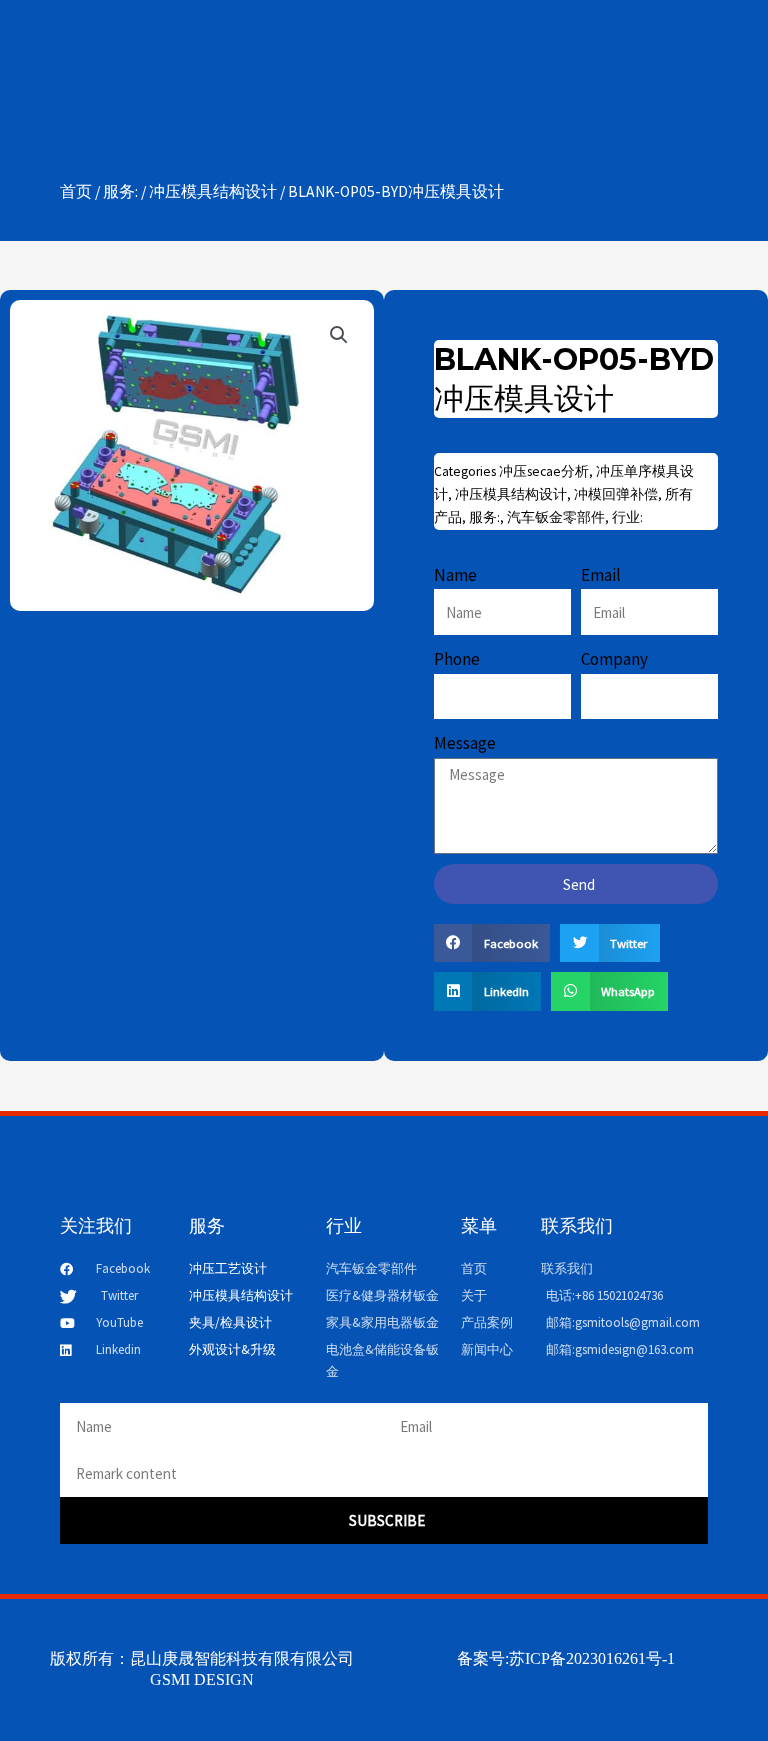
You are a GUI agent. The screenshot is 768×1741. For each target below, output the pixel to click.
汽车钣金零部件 (556, 517)
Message (465, 743)
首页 (76, 191)
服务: (120, 191)
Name (455, 575)
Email (601, 575)
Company (614, 659)
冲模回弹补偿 (616, 494)
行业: (627, 517)
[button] (339, 335)
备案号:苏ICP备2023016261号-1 (566, 1658)
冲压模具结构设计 (213, 191)
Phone (457, 659)
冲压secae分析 (544, 471)
